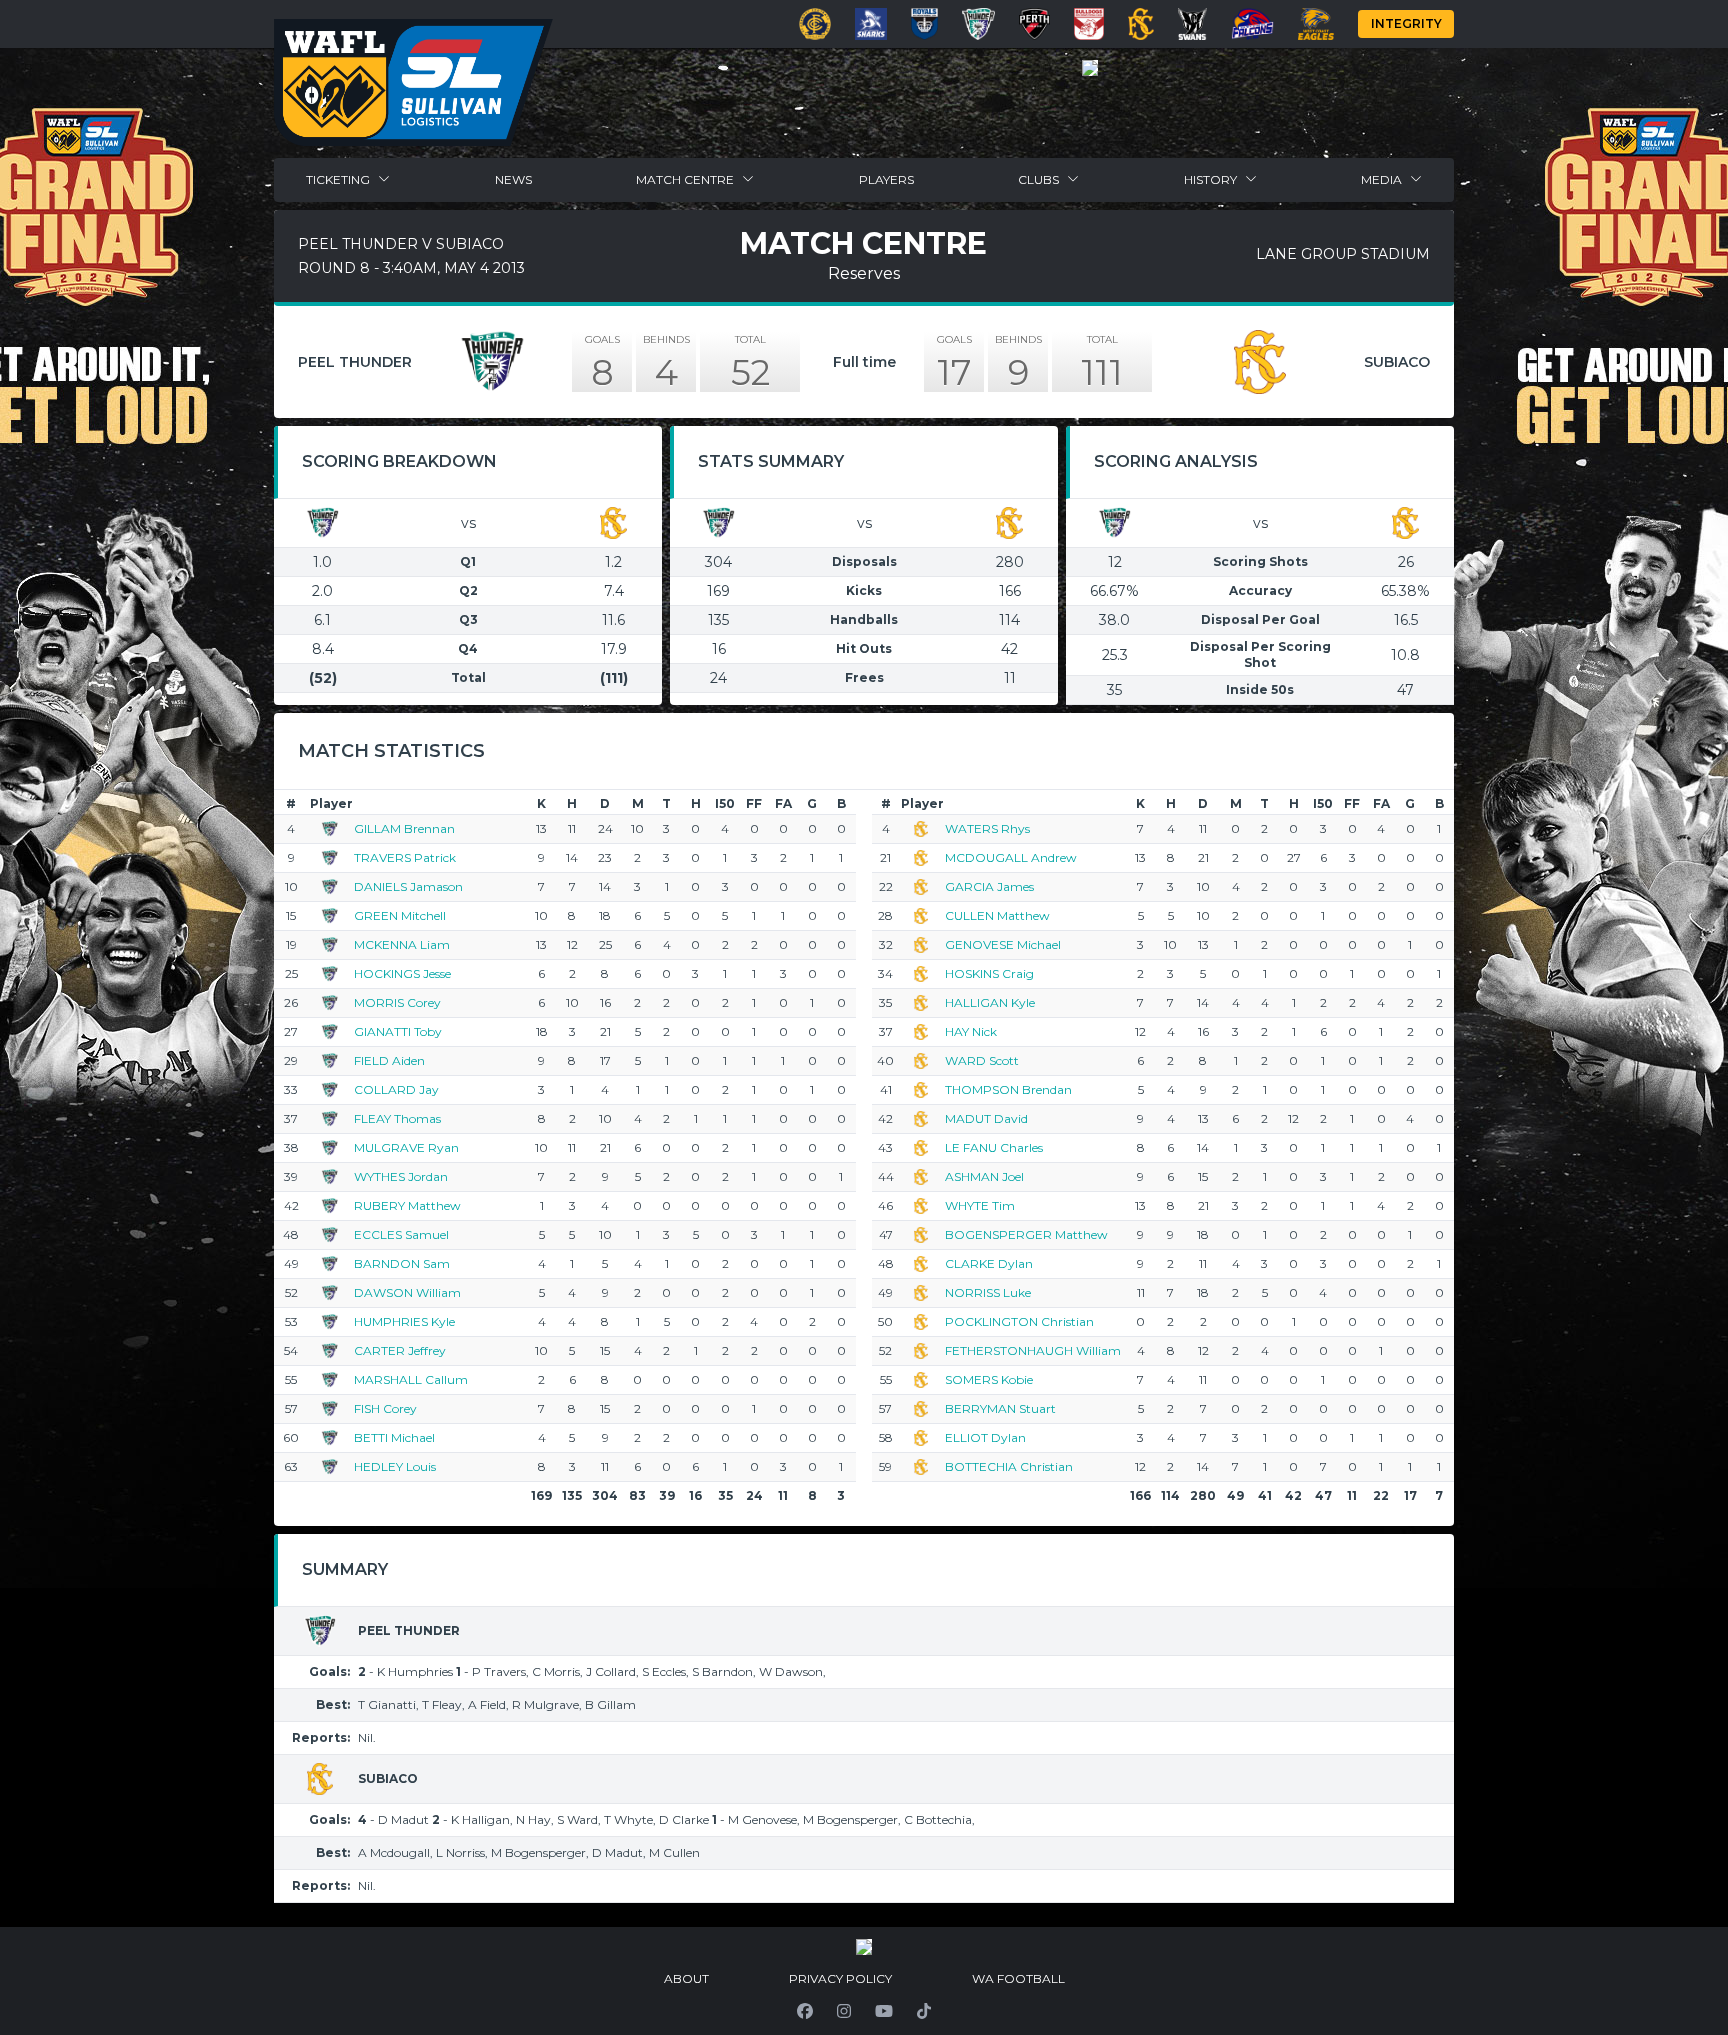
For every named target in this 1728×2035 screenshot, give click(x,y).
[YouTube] (884, 2011)
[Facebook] (805, 2011)
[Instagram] (844, 2011)
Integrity (1406, 23)
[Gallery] (1090, 68)
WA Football (1018, 1978)
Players (886, 179)
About (686, 1978)
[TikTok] (924, 2011)
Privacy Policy (840, 1978)
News (513, 179)
